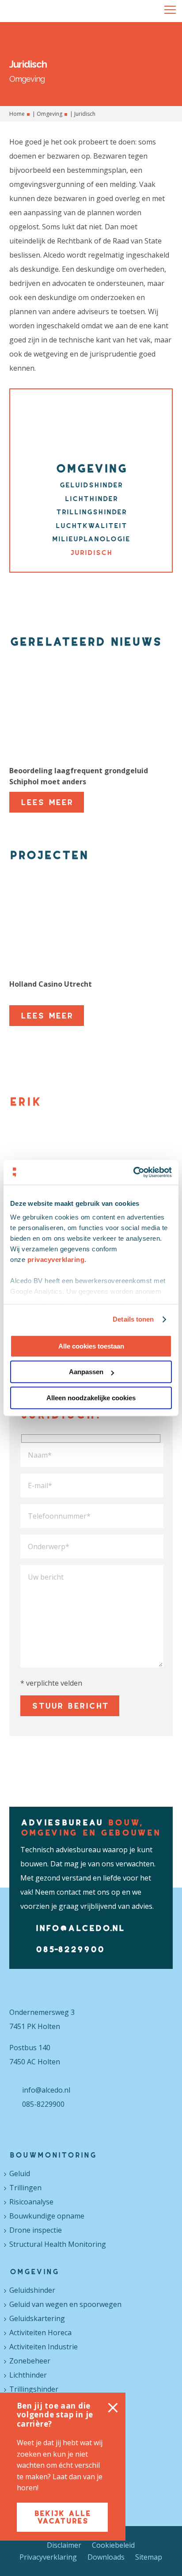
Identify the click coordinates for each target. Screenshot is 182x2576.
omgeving (34, 2272)
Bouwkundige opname (47, 2216)
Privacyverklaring (48, 2557)
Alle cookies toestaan (91, 1346)
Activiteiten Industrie (44, 2347)
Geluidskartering (37, 2318)
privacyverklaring (56, 1260)
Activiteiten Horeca (40, 2333)
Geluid (20, 2173)
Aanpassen (86, 1372)
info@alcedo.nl (80, 1928)
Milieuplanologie (91, 539)
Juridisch (91, 552)
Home (17, 114)
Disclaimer (64, 2545)
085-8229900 (70, 1949)
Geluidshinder (91, 485)
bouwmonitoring (53, 2155)
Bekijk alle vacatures (63, 2517)
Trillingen (25, 2188)
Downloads (106, 2557)
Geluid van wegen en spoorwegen (65, 2304)
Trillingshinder (91, 512)
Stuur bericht (70, 1706)
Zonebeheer (30, 2361)
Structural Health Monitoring (58, 2244)
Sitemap (149, 2557)
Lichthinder (91, 498)
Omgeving (49, 114)
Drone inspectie (36, 2230)
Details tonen (133, 1319)
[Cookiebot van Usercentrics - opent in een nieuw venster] (133, 1172)
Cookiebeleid (113, 2545)
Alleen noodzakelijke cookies (91, 1398)
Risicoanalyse (31, 2202)
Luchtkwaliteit (91, 525)
